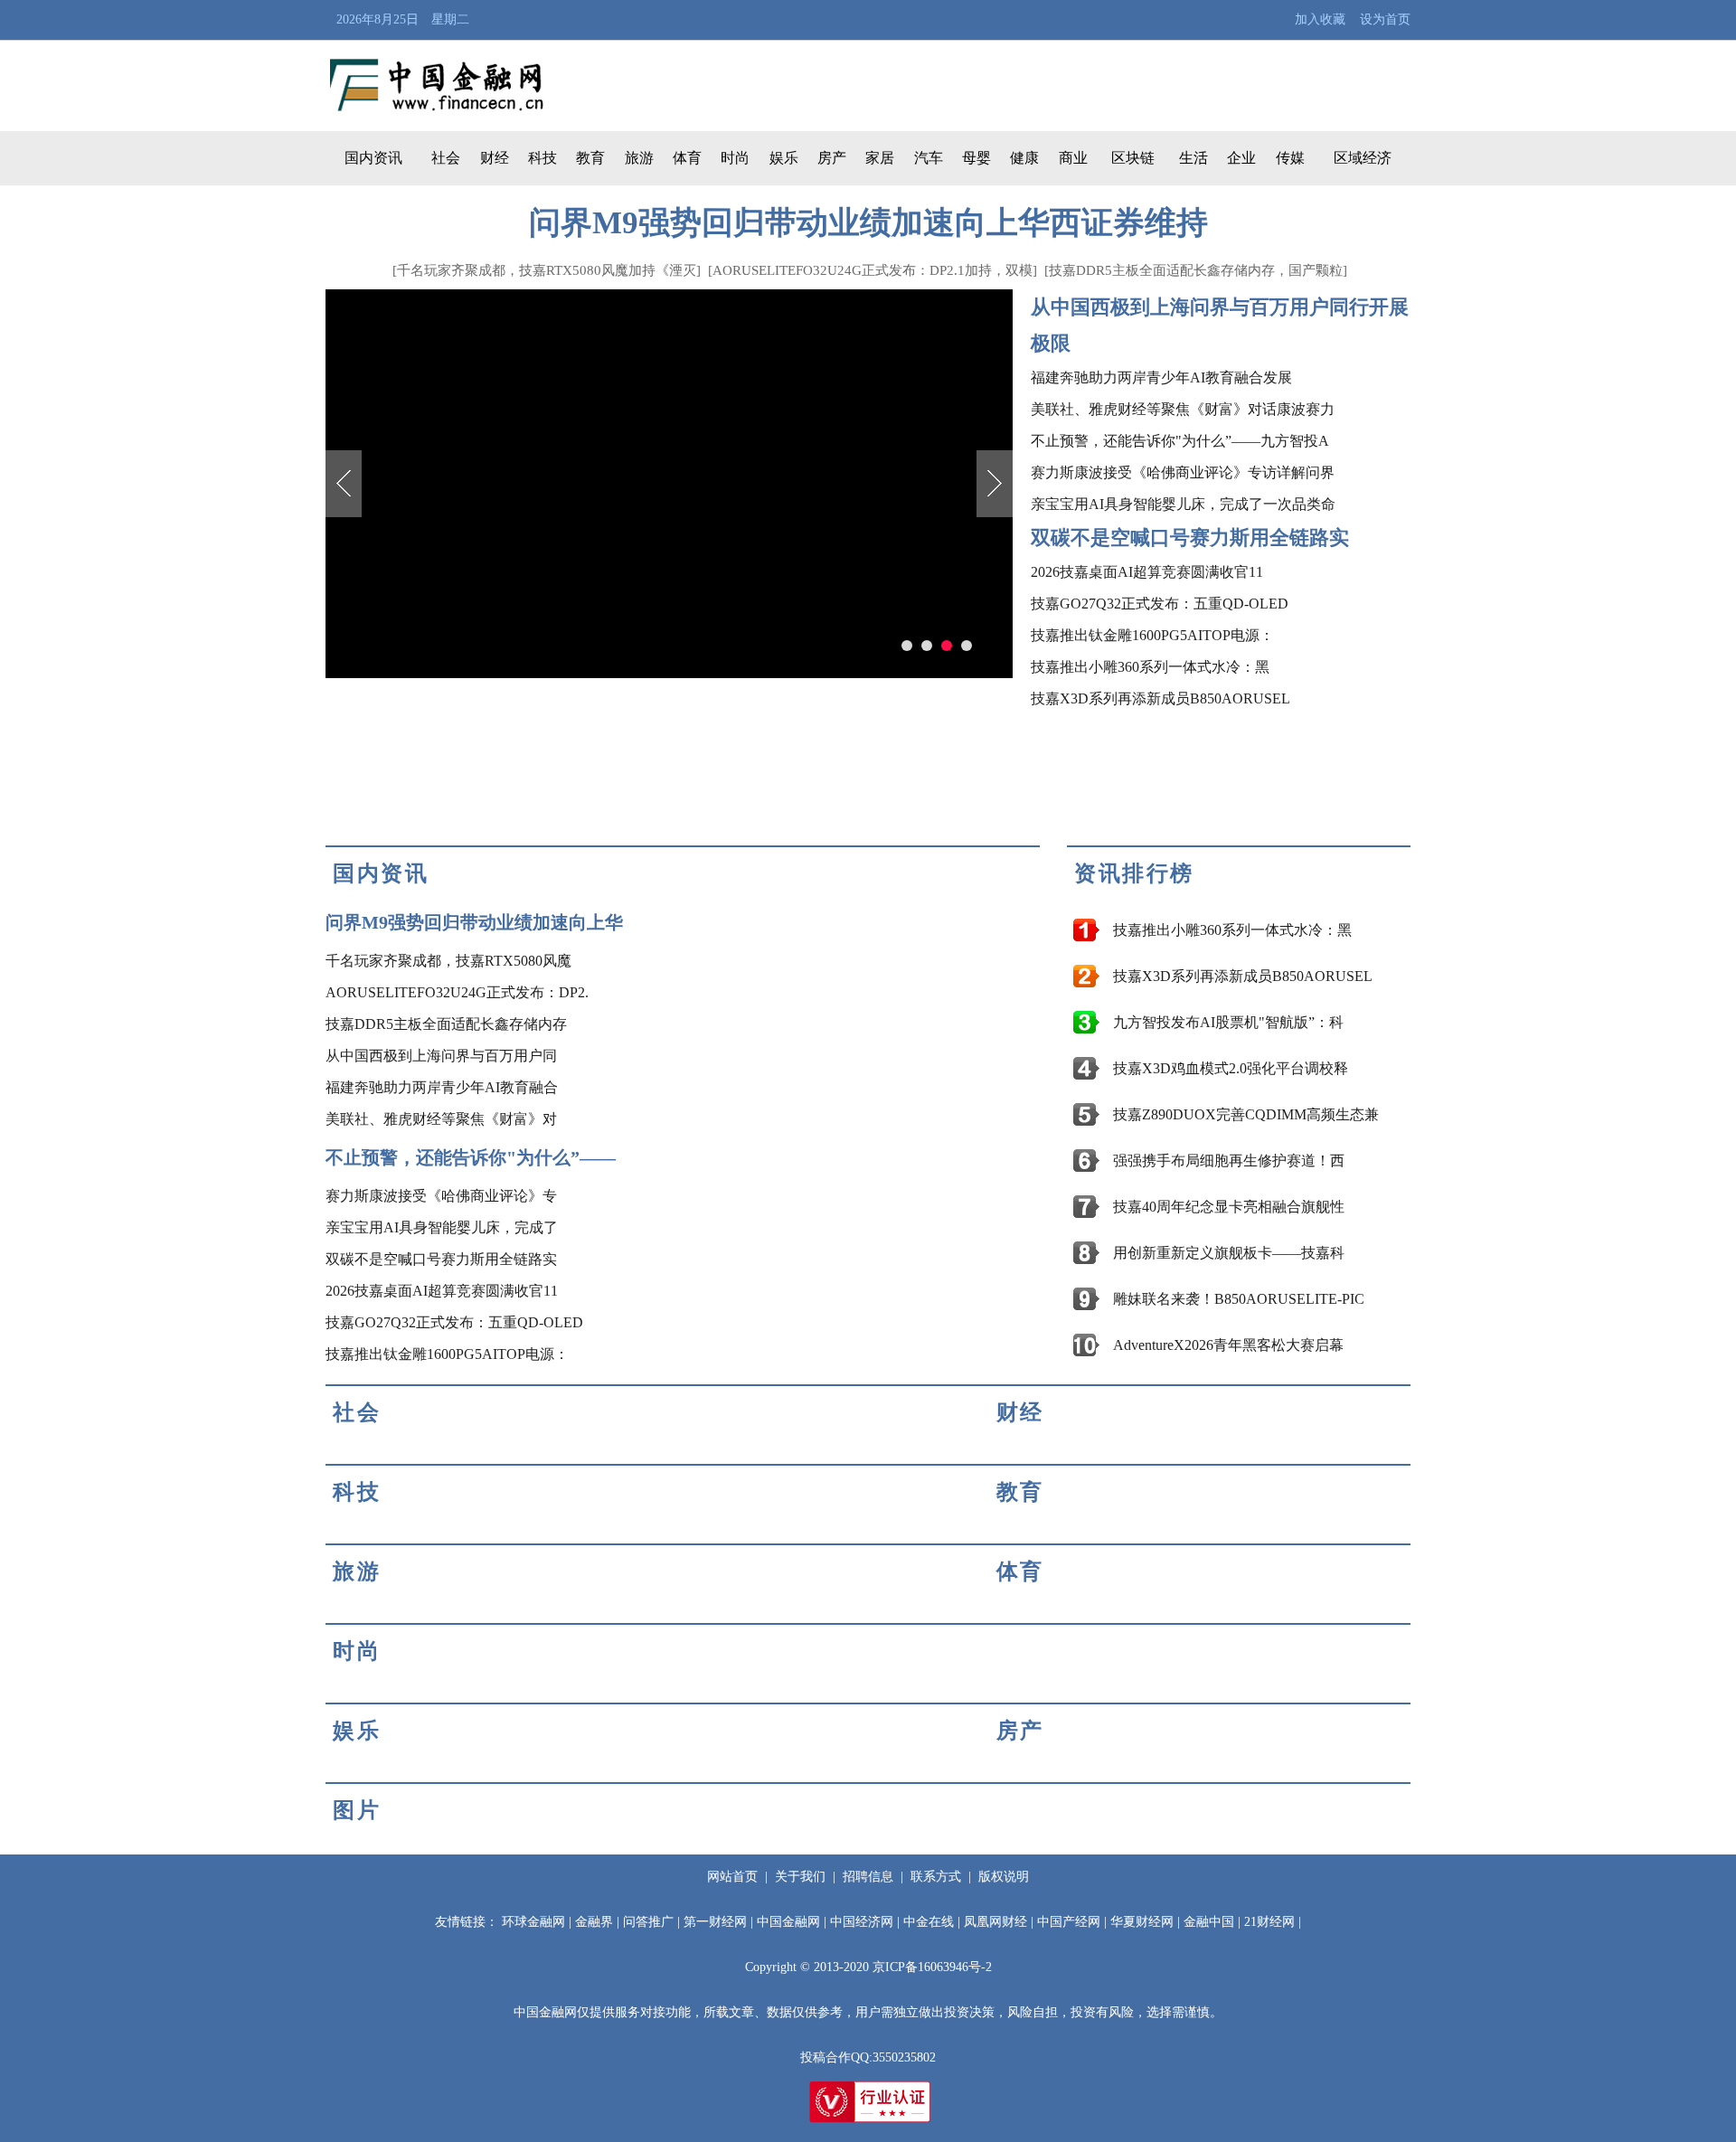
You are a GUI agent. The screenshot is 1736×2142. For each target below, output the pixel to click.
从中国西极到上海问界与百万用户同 (441, 1056)
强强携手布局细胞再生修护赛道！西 (1229, 1161)
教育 (590, 158)
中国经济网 (862, 1922)
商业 (1073, 158)
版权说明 (1004, 1877)
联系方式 (936, 1877)
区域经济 (1363, 158)
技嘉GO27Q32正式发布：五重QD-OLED (1160, 604)
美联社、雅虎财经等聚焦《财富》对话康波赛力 (1183, 409)
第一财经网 (715, 1922)
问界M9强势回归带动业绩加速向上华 (474, 922)
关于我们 (800, 1877)
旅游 (639, 158)
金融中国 (1209, 1922)
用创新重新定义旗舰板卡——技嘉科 (1229, 1253)
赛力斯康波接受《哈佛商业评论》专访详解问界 (1183, 472)
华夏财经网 (1142, 1922)
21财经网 (1269, 1922)
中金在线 (929, 1922)
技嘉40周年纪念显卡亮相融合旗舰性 (1229, 1207)
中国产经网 (1069, 1922)
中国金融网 (788, 1922)
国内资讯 (373, 158)
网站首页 (732, 1877)
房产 (832, 158)
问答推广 (648, 1922)
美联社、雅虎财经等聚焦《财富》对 (441, 1119)
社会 (446, 158)
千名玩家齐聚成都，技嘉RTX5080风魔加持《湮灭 (547, 270)
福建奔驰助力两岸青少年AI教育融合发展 (1161, 377)
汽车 (929, 158)
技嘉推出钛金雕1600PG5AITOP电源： (1152, 635)
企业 (1241, 158)
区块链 (1133, 158)
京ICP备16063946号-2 (932, 1967)
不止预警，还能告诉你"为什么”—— (471, 1157)
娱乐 (784, 158)
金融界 (594, 1922)
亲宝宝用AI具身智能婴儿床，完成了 (442, 1227)
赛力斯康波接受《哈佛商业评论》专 (441, 1196)
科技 (542, 158)
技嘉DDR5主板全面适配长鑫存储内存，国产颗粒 (1196, 270)
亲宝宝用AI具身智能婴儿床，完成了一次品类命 (1183, 504)
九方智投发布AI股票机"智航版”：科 (1228, 1022)
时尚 (735, 158)
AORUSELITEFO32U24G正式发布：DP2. (457, 992)
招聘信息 (868, 1877)
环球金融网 (533, 1922)
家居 (880, 158)
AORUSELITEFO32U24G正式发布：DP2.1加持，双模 (873, 270)
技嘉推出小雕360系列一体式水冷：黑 (1150, 667)
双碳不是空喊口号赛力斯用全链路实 (1190, 538)
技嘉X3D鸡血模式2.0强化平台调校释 (1231, 1068)
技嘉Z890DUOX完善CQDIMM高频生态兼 (1246, 1114)
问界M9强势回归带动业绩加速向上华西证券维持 (868, 223)
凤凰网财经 (995, 1922)
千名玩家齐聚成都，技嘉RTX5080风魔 (448, 961)
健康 (1024, 158)
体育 (687, 158)
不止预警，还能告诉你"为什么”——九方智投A (1180, 441)
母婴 (976, 158)
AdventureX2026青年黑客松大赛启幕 (1228, 1345)
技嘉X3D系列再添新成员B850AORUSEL (1160, 698)
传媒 (1290, 158)
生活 (1193, 158)
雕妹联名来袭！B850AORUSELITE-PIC (1239, 1299)
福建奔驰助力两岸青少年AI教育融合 (442, 1087)
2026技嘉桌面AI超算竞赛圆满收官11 (1147, 572)
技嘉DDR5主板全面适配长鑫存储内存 (446, 1024)
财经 (495, 158)
